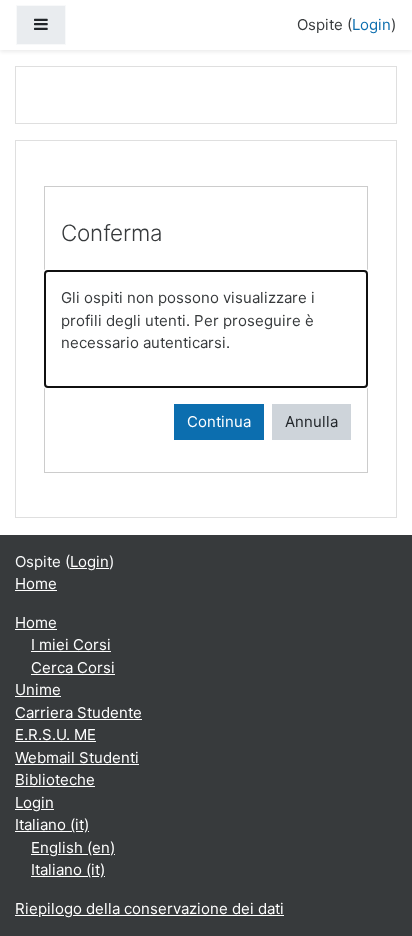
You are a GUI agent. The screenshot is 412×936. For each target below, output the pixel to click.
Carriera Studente (78, 712)
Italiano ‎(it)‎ (52, 824)
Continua (219, 421)
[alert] (206, 329)
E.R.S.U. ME (55, 734)
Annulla (311, 421)
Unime (38, 689)
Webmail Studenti (77, 757)
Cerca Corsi (73, 667)
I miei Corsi (71, 644)
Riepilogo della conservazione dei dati (149, 908)
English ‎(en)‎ (73, 847)
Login (371, 24)
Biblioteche (55, 779)
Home (36, 583)
